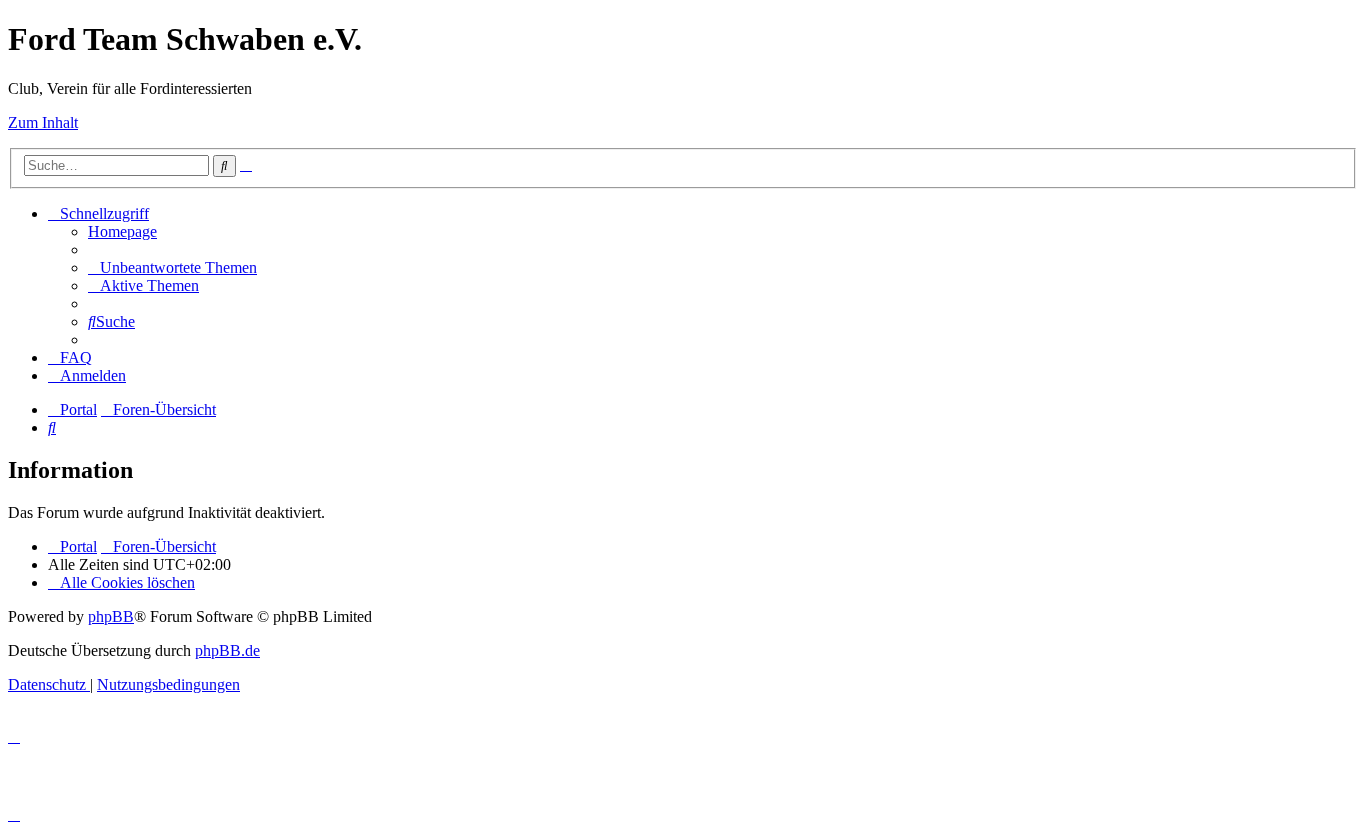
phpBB (111, 616)
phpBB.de (227, 650)
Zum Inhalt (43, 122)
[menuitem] (122, 231)
